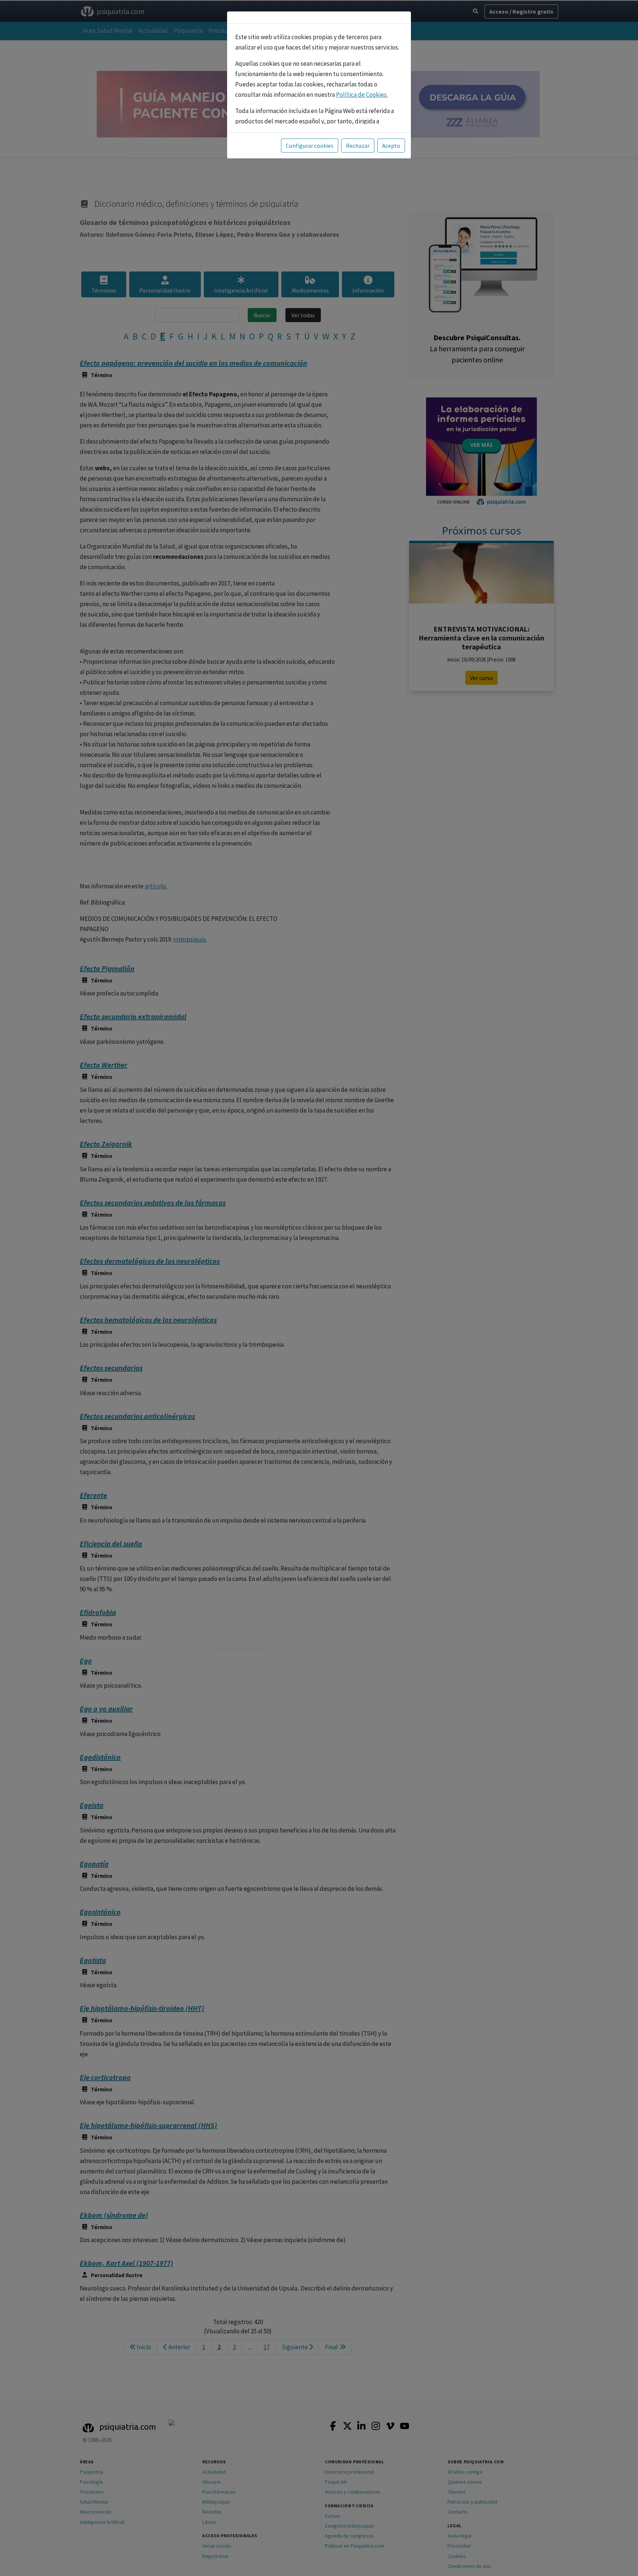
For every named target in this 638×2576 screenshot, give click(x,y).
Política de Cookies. (362, 95)
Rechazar (358, 146)
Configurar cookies (310, 146)
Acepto (391, 146)
